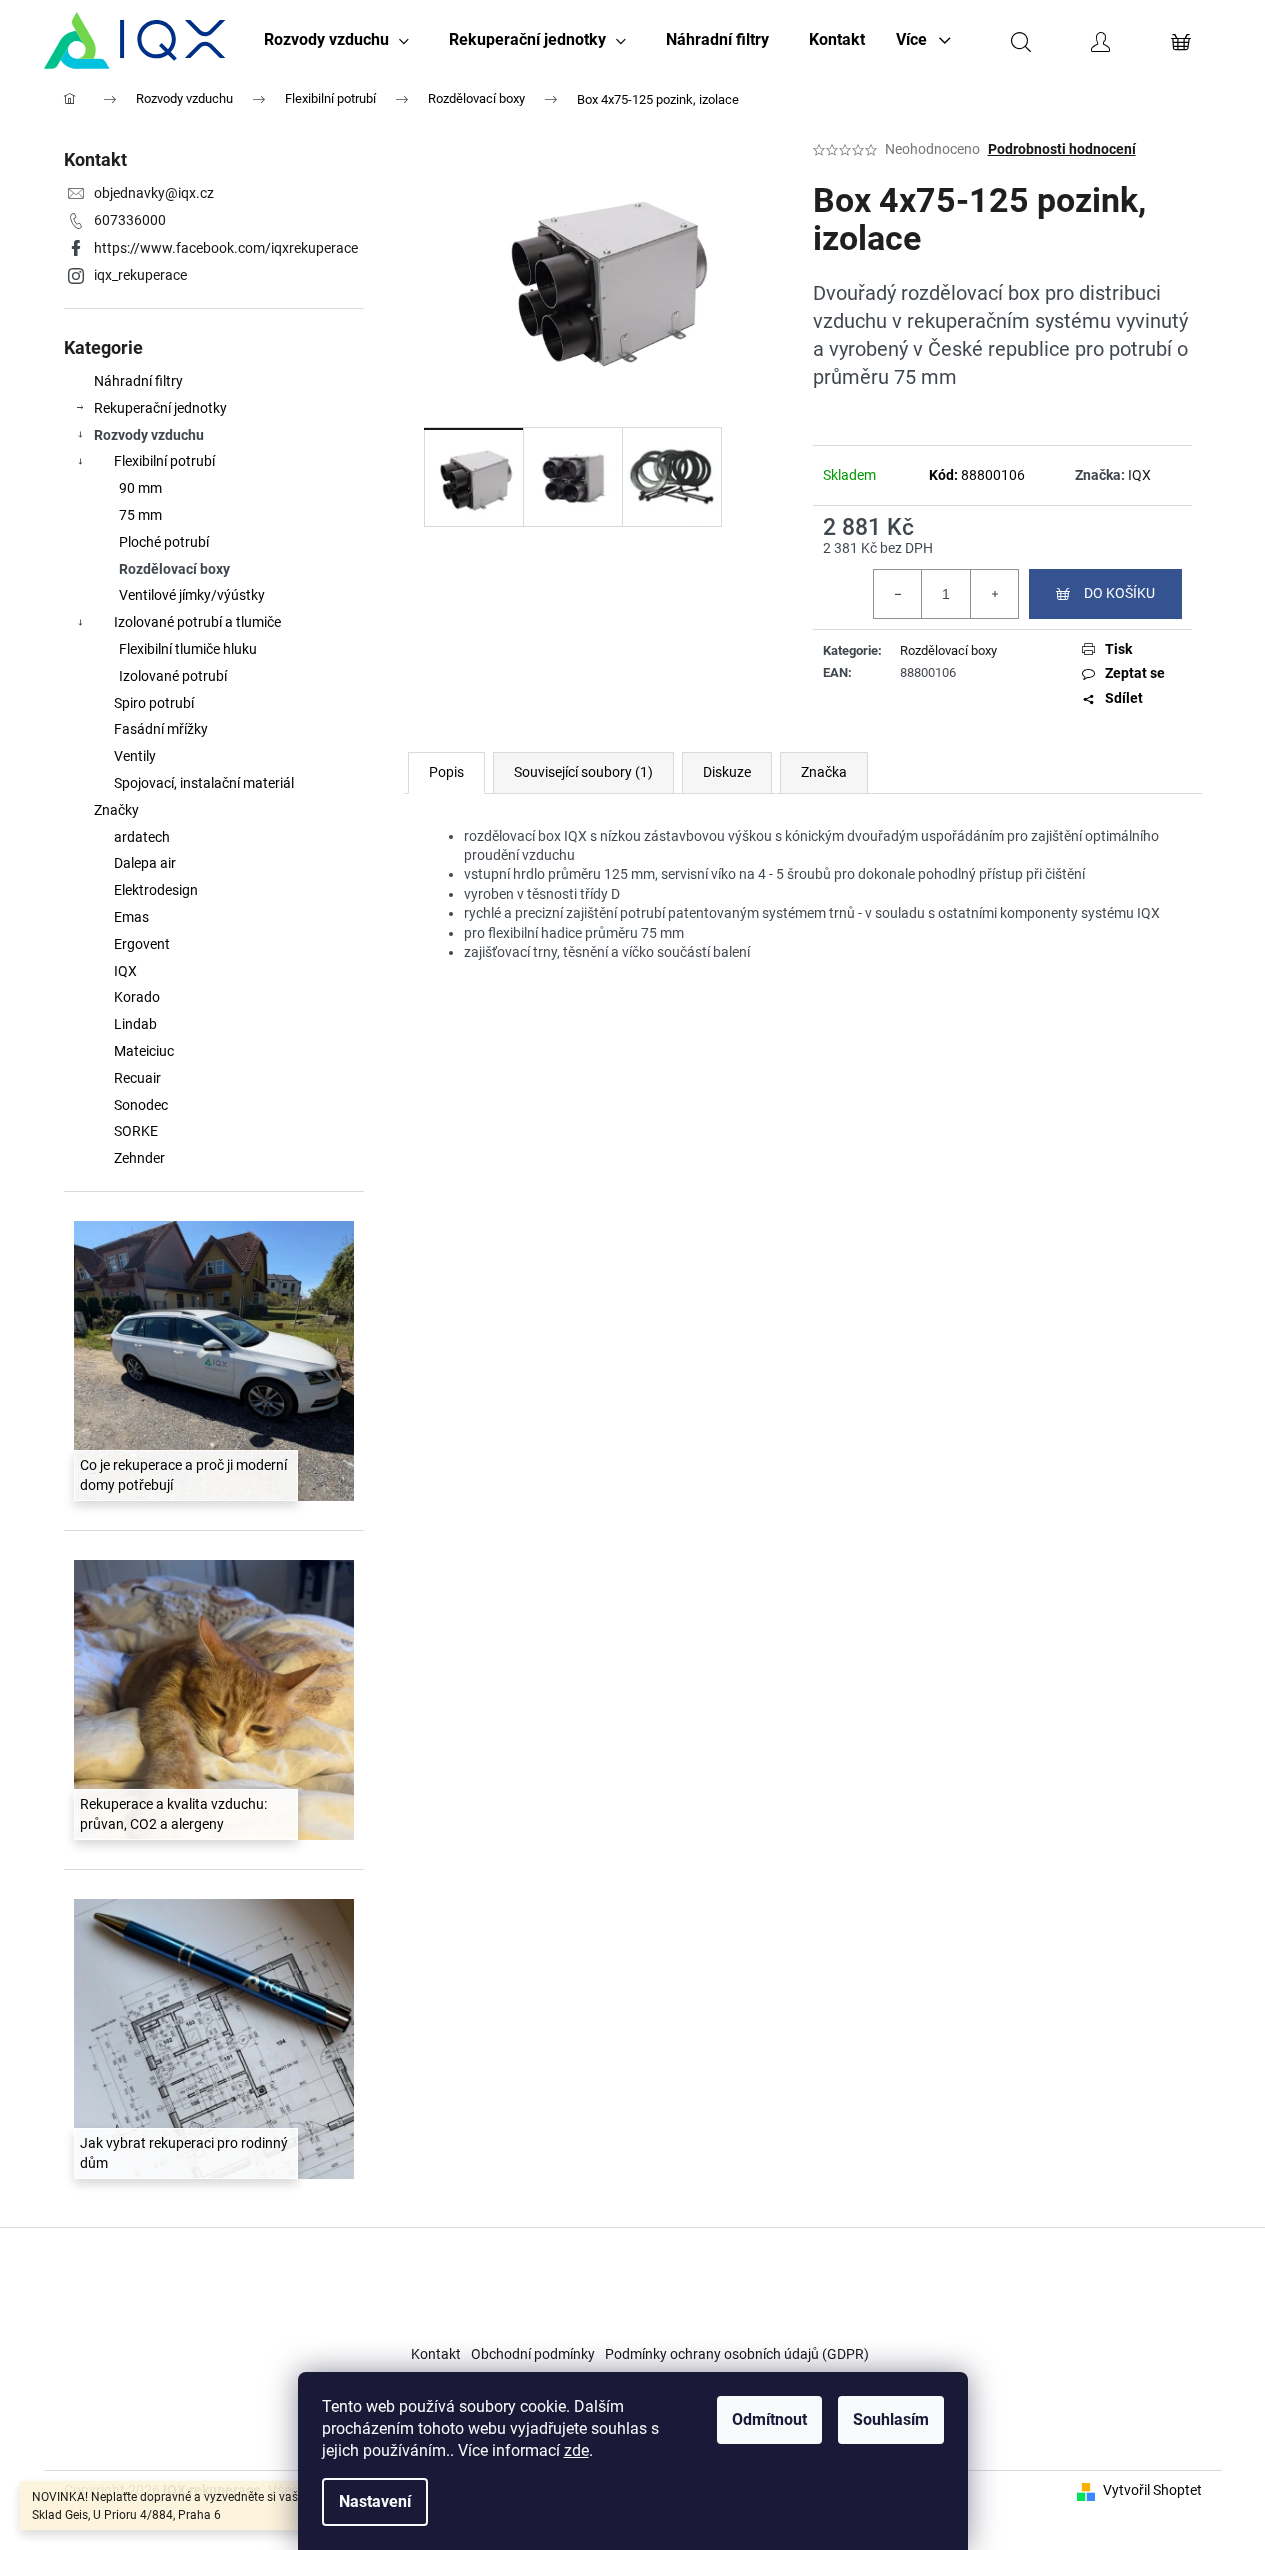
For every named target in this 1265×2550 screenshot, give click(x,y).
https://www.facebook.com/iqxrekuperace (226, 248)
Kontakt (436, 2354)
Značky (116, 810)
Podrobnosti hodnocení (1062, 149)
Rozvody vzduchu (149, 435)
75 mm (140, 515)
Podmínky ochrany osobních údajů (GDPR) (737, 2354)
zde (576, 2450)
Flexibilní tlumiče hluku (188, 649)
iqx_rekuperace (140, 275)
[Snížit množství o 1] (898, 594)
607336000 (130, 220)
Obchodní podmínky (533, 2354)
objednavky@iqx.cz (154, 193)
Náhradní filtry (138, 381)
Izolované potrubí (173, 676)
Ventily (135, 756)
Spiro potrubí (154, 703)
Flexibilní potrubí (164, 461)
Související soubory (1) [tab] (583, 772)
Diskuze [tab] (727, 772)
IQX (1139, 475)
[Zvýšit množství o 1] (994, 594)
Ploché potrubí (164, 542)
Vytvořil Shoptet (1152, 2490)
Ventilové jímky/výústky (192, 595)
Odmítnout (769, 2419)
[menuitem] (336, 40)
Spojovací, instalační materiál (204, 783)
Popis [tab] (446, 772)
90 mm (140, 488)
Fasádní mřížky (161, 729)
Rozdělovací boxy (174, 569)
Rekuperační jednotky (160, 408)
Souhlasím (891, 2419)
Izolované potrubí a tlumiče (197, 622)
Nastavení (375, 2501)
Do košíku (1119, 593)
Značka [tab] (824, 772)
